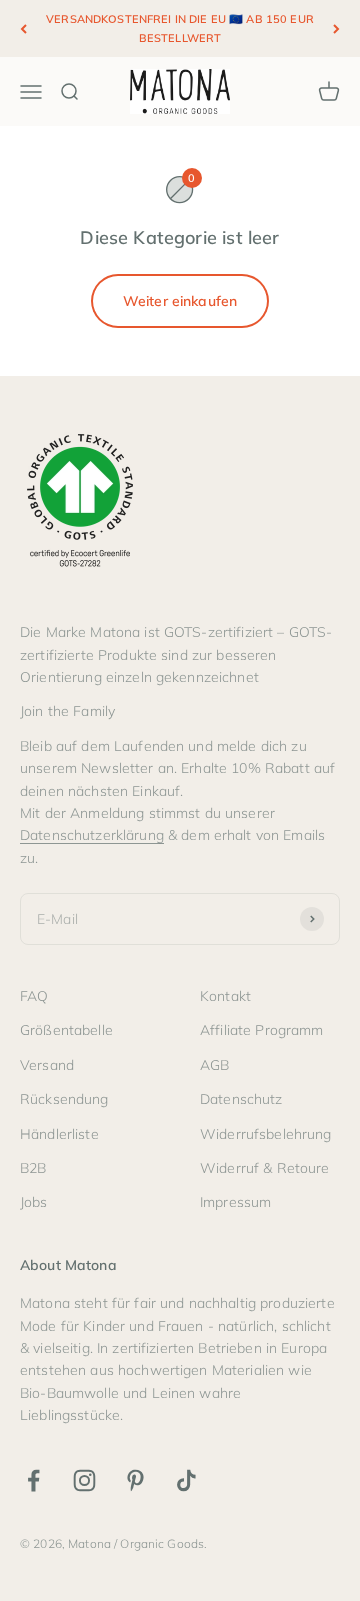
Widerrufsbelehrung (266, 1134)
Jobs (34, 1202)
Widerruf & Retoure (265, 1168)
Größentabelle (66, 1030)
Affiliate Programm (262, 1030)
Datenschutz (241, 1099)
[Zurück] (23, 28)
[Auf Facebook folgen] (33, 1480)
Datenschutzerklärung (92, 835)
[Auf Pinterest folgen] (135, 1480)
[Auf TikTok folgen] (186, 1480)
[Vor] (336, 28)
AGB (214, 1065)
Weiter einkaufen (180, 301)
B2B (33, 1168)
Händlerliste (59, 1134)
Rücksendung (64, 1099)
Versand (47, 1065)
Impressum (235, 1202)
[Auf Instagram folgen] (84, 1480)
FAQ (34, 996)
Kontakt (225, 996)
